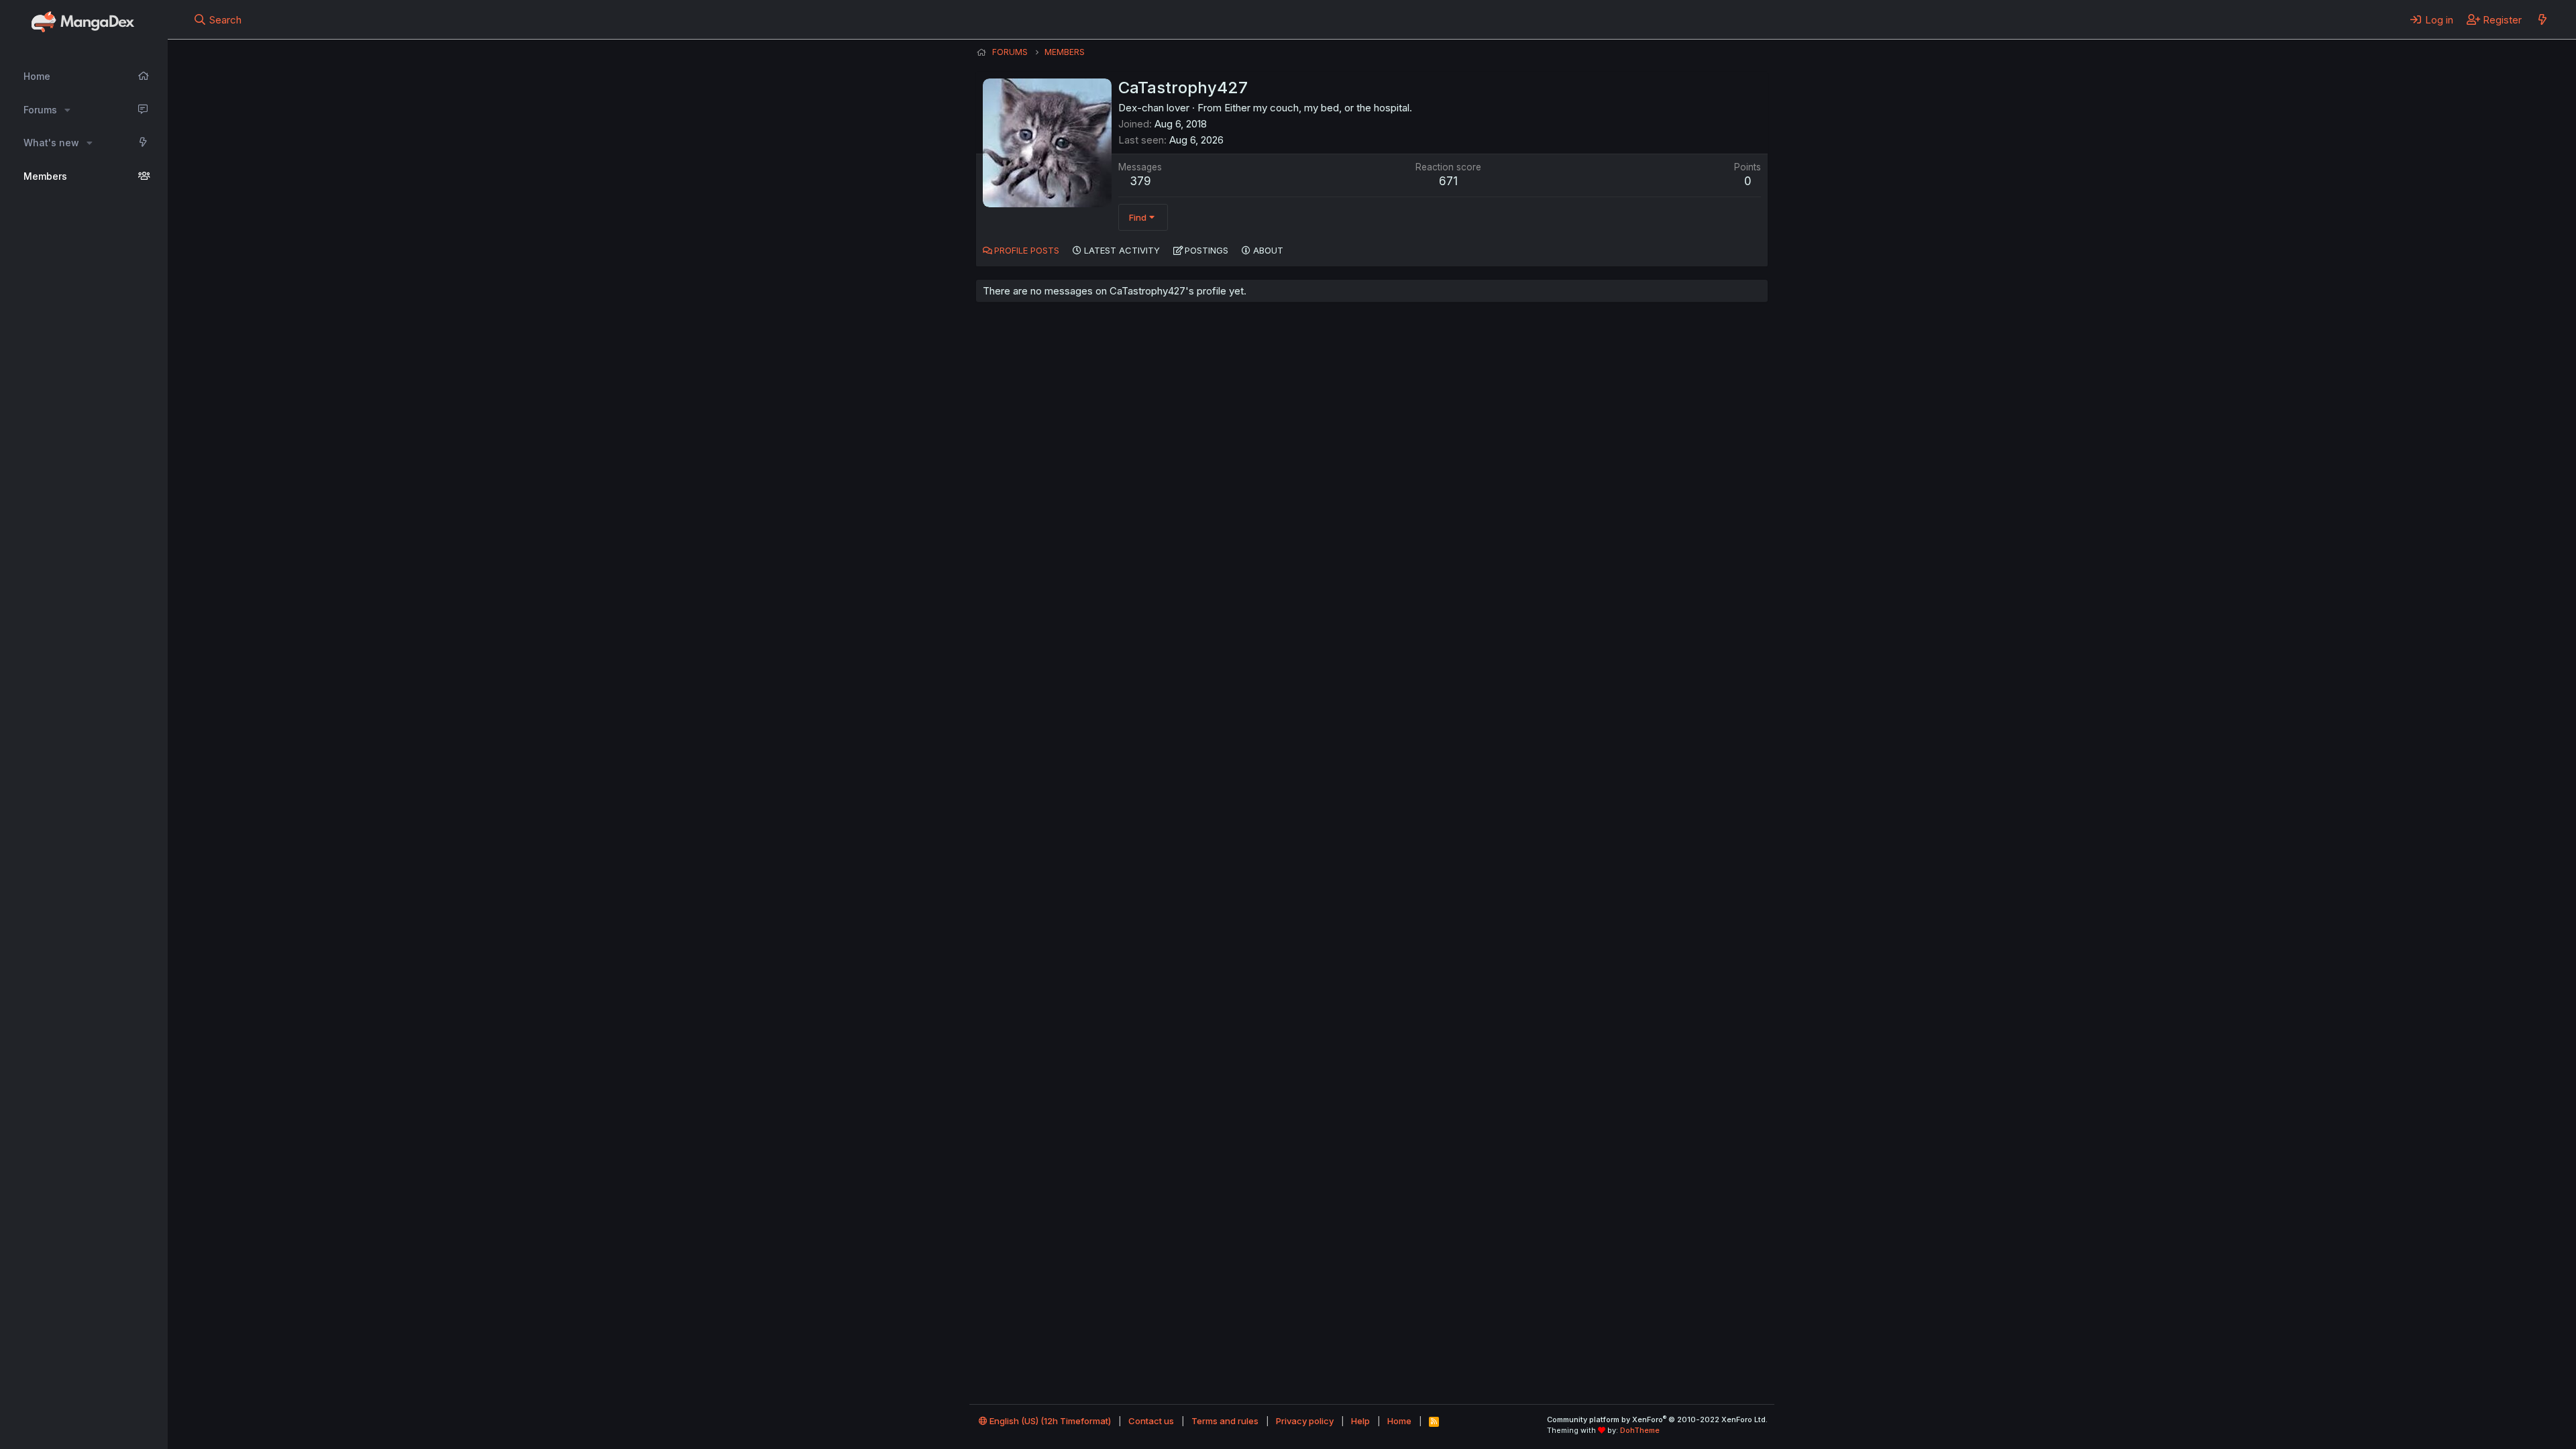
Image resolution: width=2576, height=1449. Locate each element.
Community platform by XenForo (1657, 1419)
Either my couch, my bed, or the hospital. (1318, 108)
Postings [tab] (1206, 250)
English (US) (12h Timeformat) (1049, 1421)
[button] (67, 110)
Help (1360, 1421)
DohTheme (1640, 1430)
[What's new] (2542, 19)
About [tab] (1268, 250)
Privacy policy (1305, 1421)
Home (37, 76)
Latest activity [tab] (1122, 250)
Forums (40, 110)
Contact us (1151, 1421)
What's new (51, 143)
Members (45, 176)
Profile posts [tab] (1027, 250)
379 (1140, 181)
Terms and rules (1225, 1421)
